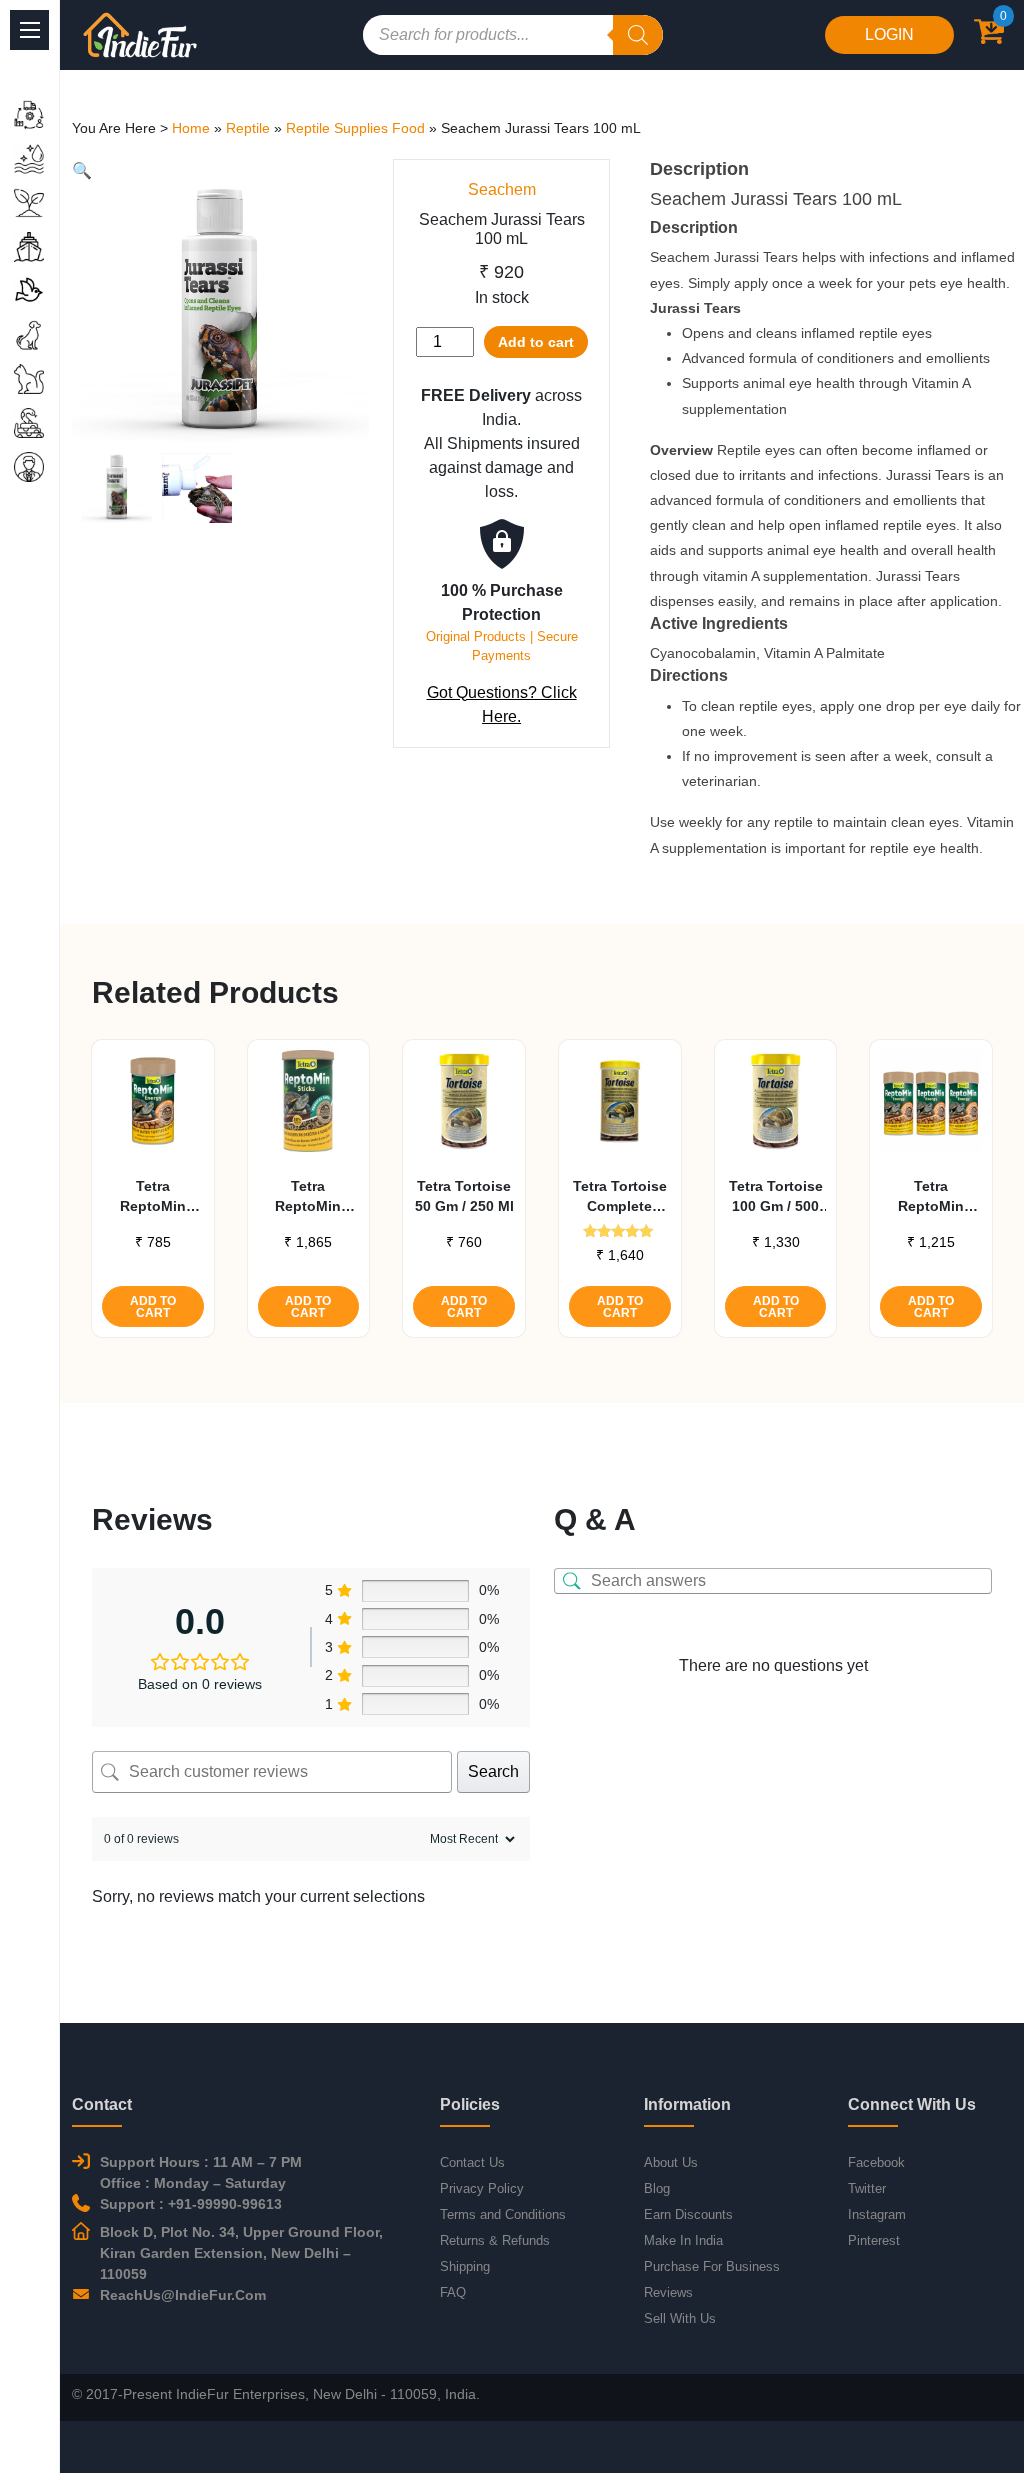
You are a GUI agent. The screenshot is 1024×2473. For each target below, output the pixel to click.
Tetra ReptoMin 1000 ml (308, 1197)
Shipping (465, 2266)
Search (493, 1771)
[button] (82, 170)
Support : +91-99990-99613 (191, 2204)
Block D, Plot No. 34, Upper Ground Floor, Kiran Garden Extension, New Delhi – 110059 (241, 2253)
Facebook (876, 2162)
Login (889, 34)
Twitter (867, 2188)
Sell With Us (680, 2318)
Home (191, 128)
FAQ (453, 2292)
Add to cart (536, 342)
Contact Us (472, 2162)
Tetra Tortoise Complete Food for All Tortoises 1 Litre (620, 1197)
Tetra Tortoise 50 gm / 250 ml (464, 1196)
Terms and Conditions (503, 2214)
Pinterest (874, 2240)
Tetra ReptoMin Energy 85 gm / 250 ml (152, 1197)
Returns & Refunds (495, 2240)
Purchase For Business (712, 2266)
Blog (657, 2188)
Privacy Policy (482, 2188)
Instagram (877, 2214)
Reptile (248, 128)
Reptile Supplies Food (355, 128)
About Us (671, 2162)
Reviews (668, 2292)
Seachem (502, 189)
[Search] (638, 35)
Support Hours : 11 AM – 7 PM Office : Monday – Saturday (201, 2172)
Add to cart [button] (153, 1307)
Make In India (683, 2240)
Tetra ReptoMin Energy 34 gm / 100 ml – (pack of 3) (931, 1197)
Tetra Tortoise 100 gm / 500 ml (776, 1197)
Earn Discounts (688, 2214)
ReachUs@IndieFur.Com (183, 2295)
